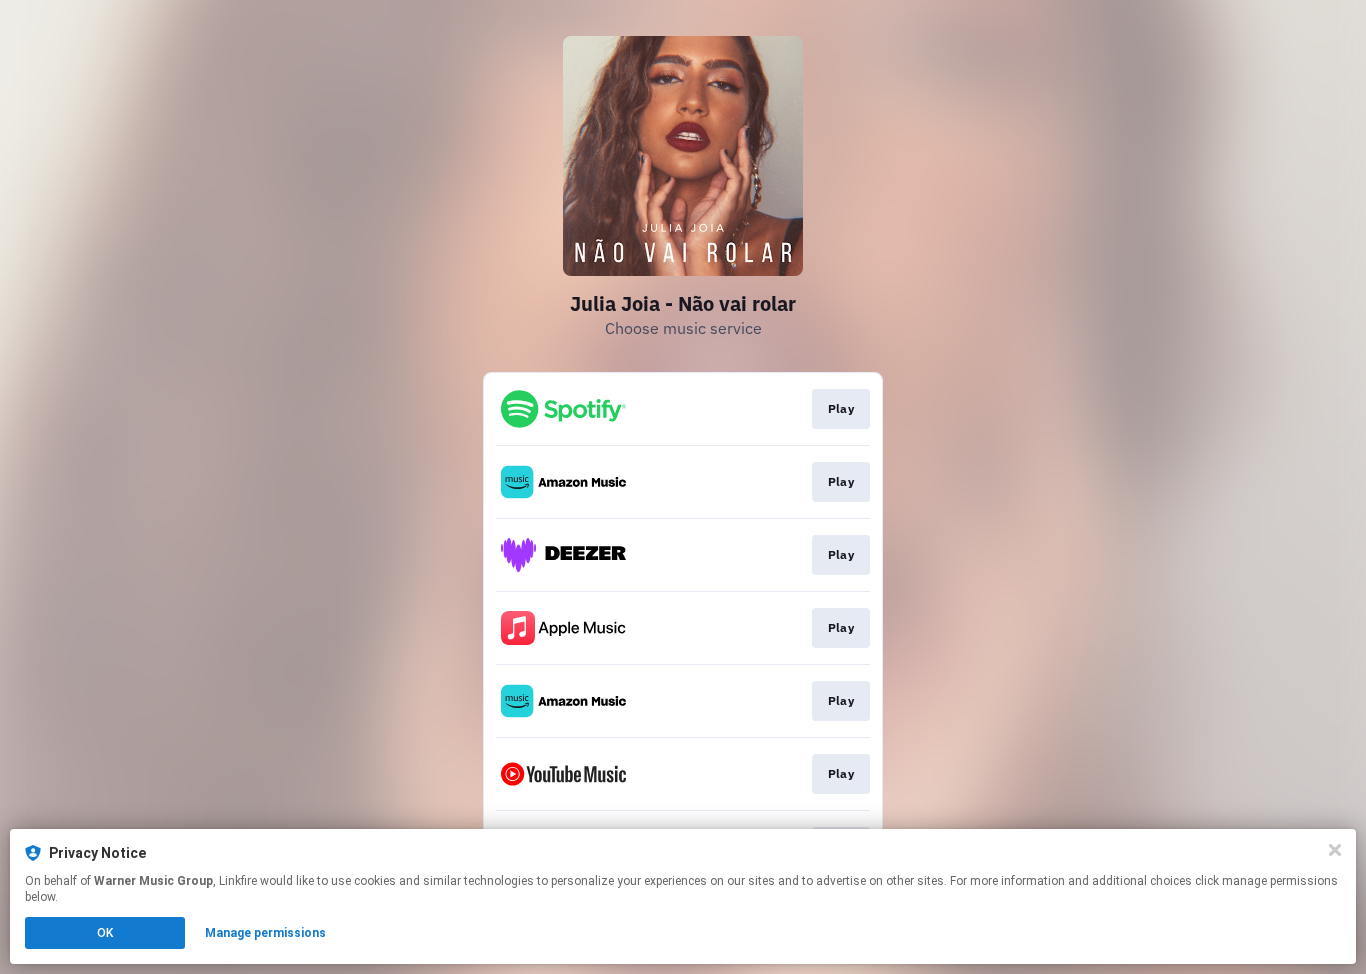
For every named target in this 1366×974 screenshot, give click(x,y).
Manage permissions (265, 933)
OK (105, 933)
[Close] (1335, 850)
